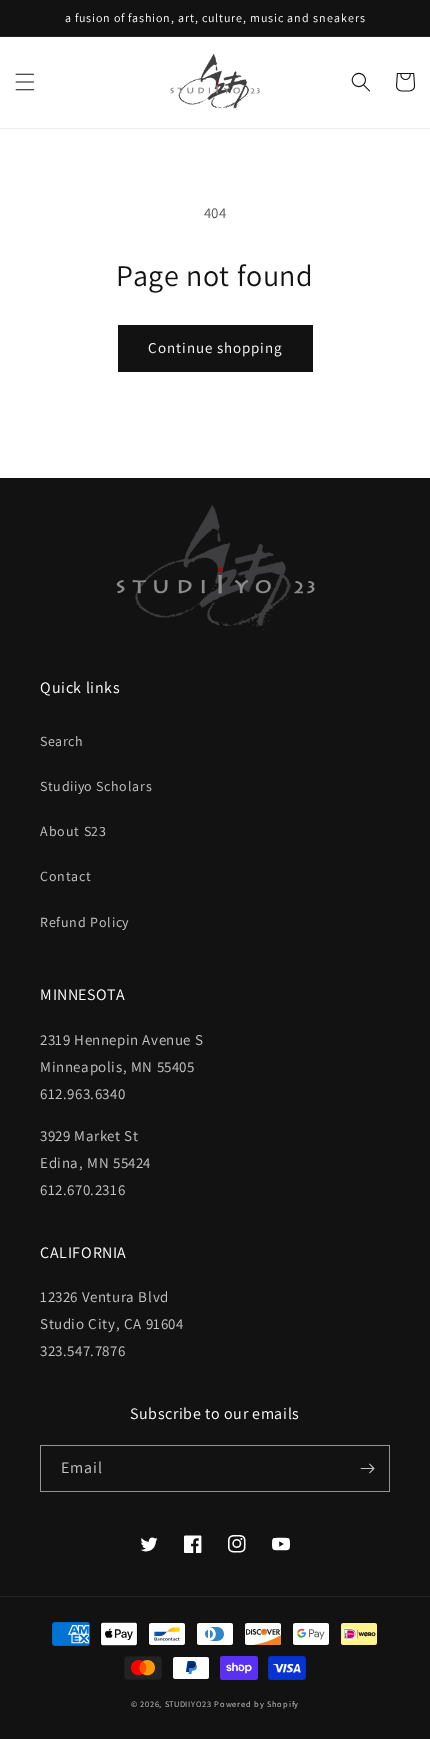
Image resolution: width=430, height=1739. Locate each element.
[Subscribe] (367, 1468)
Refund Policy (84, 922)
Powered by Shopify (256, 1703)
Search (62, 741)
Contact (65, 876)
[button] (25, 82)
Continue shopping (215, 347)
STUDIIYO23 (188, 1703)
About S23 (73, 831)
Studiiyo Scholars (96, 786)
